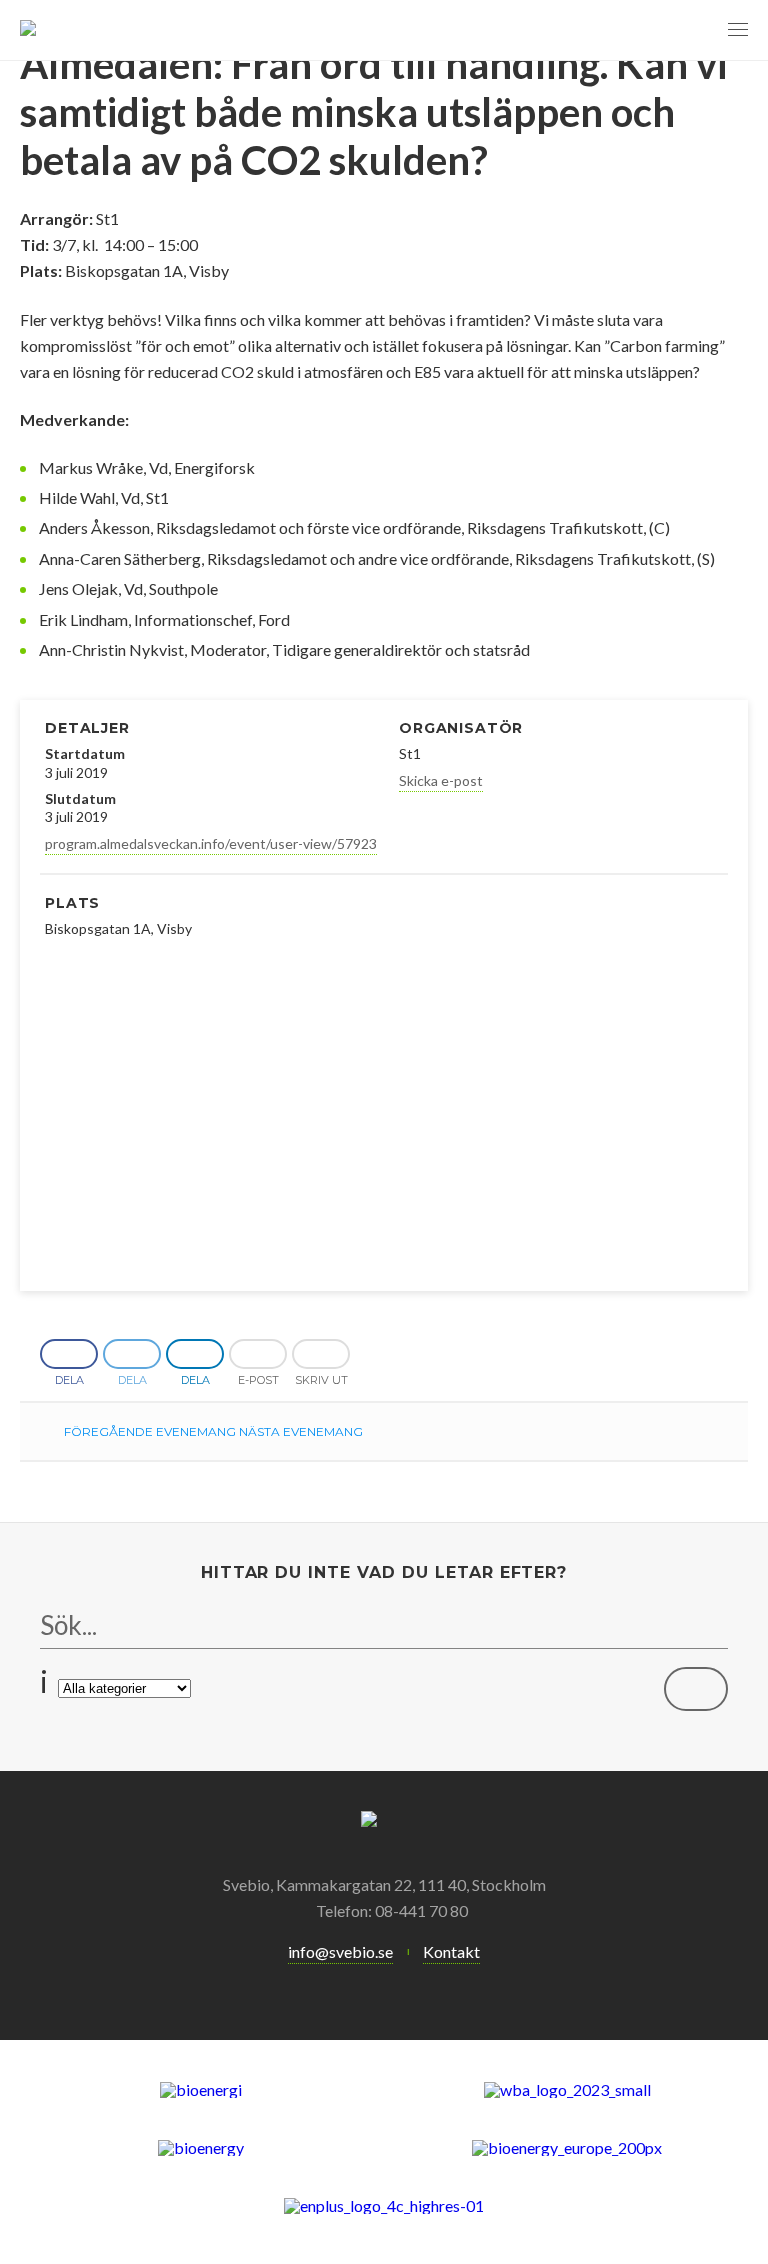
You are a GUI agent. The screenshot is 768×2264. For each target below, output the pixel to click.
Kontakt (451, 1951)
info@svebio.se (340, 1951)
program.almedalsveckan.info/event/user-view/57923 (211, 843)
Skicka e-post (441, 780)
